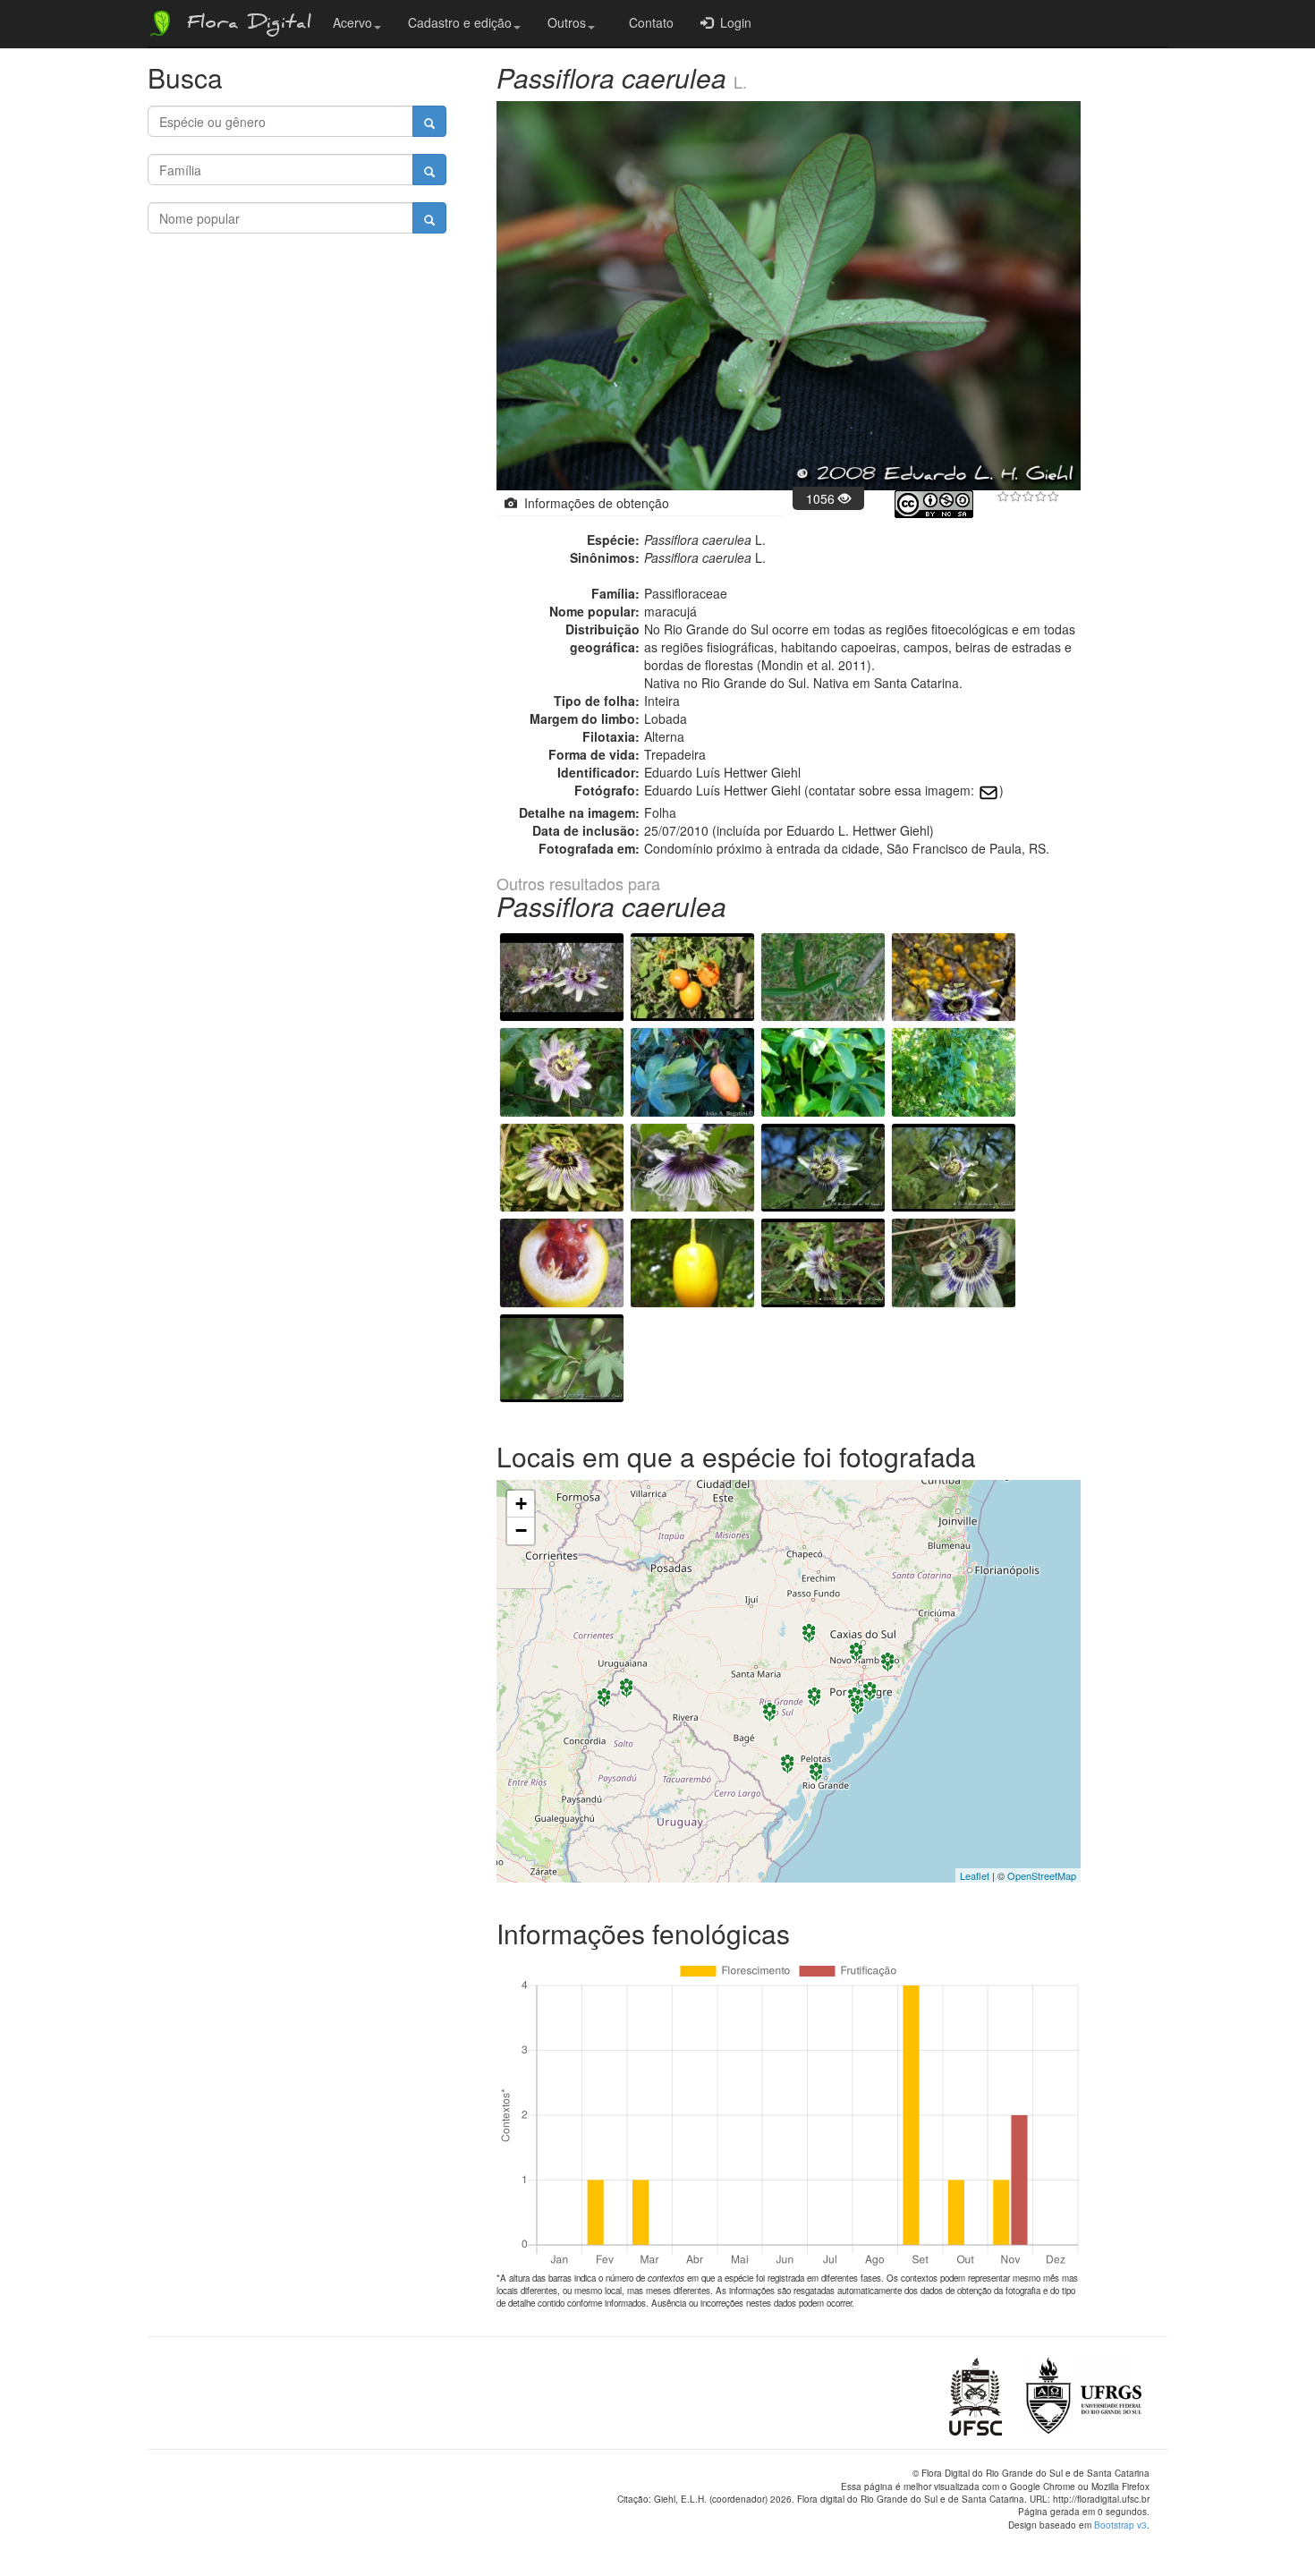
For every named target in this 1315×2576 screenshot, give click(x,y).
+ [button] (521, 1504)
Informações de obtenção (593, 503)
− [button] (521, 1530)
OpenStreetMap (1042, 1875)
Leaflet (975, 1875)
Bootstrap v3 (1120, 2525)
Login (732, 22)
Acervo (352, 22)
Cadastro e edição (460, 22)
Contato (648, 22)
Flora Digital (245, 25)
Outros (567, 22)
